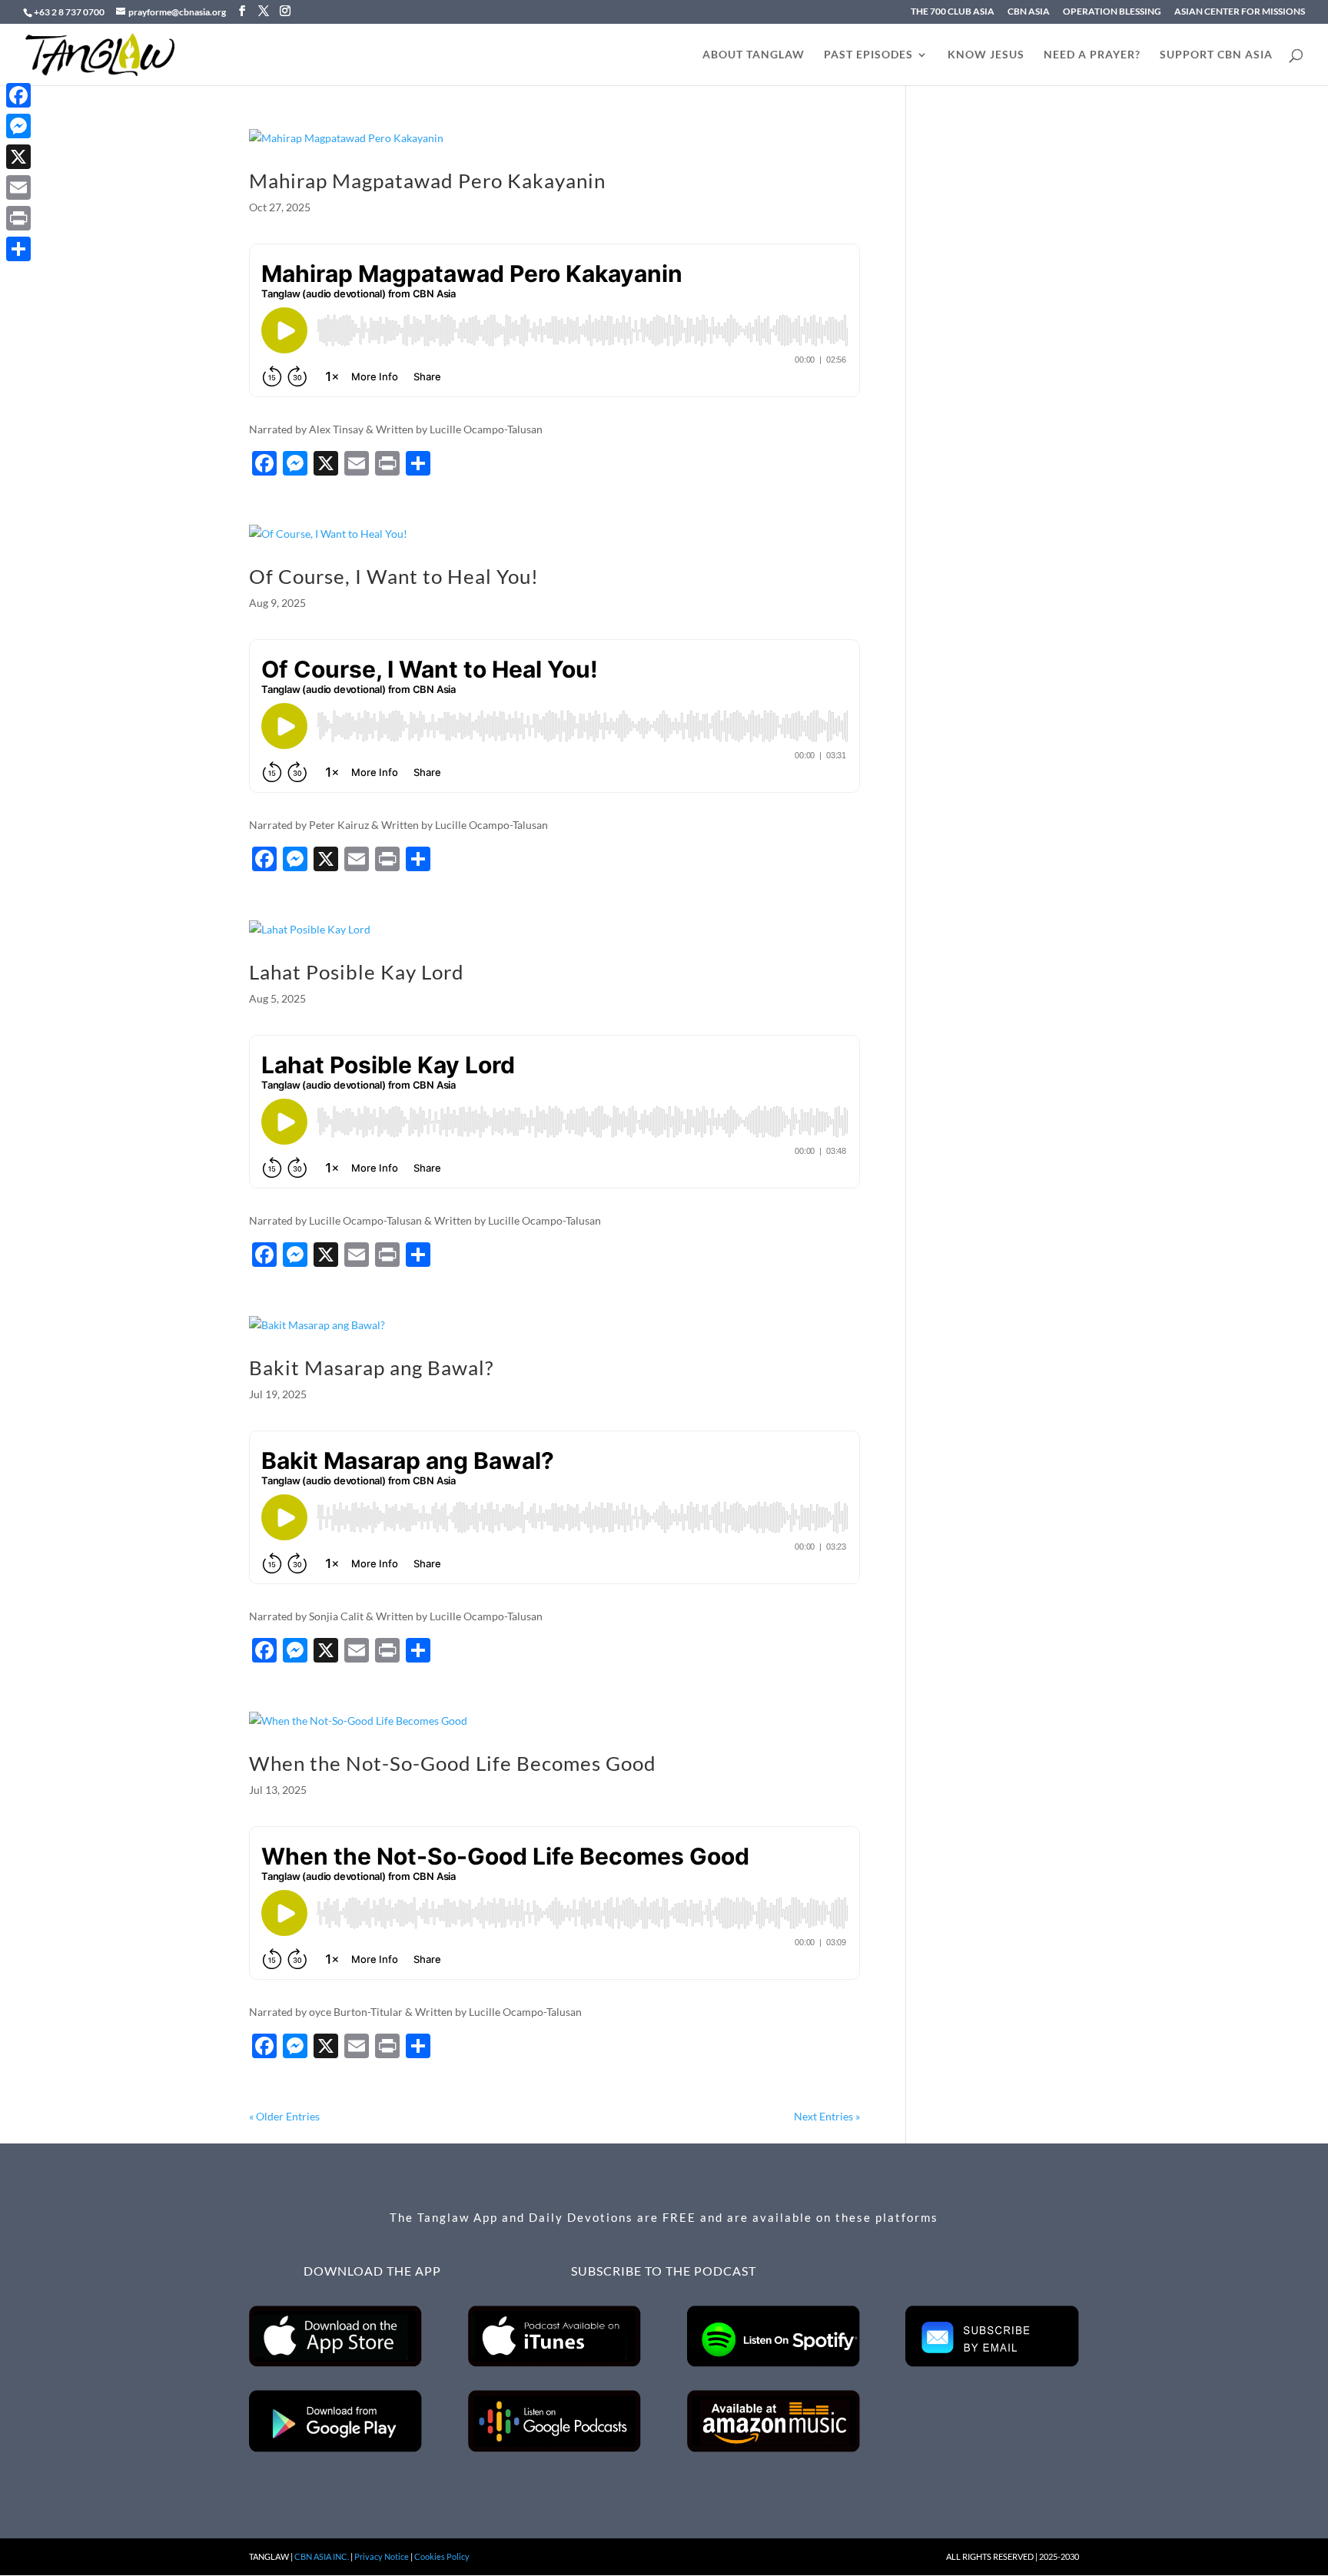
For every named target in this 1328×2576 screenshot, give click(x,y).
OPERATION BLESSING (1112, 12)
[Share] (18, 249)
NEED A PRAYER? (1092, 55)
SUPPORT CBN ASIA (1216, 55)
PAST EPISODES (868, 55)
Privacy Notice (382, 2556)
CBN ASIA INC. (322, 2556)
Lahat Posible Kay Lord (357, 972)
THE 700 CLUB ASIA (953, 12)
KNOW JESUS (986, 55)
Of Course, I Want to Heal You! (394, 576)
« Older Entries (284, 2116)
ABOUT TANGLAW (754, 55)
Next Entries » (827, 2116)
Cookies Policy (442, 2556)
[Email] (18, 187)
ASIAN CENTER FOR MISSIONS (1240, 12)
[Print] (18, 218)
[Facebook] (18, 95)
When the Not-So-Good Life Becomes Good (453, 1763)
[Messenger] (18, 126)
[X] (18, 157)
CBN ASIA (1029, 12)
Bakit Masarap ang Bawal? (371, 1368)
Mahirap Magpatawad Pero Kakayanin (427, 181)
